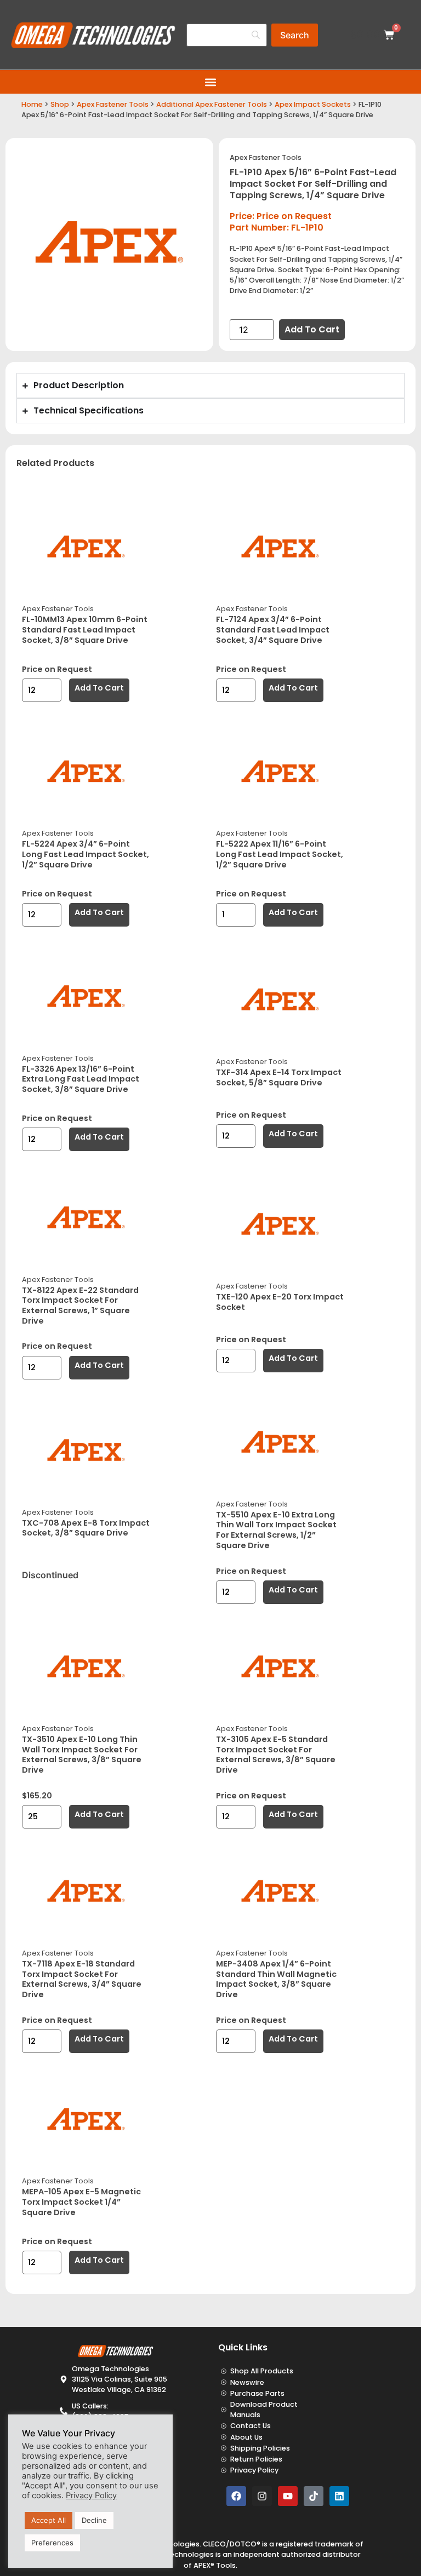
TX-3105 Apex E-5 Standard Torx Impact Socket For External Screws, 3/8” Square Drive (276, 1755)
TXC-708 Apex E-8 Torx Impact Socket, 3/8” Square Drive (86, 1528)
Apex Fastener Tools (113, 104)
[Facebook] (236, 2496)
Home (32, 104)
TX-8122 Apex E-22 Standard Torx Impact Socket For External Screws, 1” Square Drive (80, 1306)
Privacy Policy (91, 2496)
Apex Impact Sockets (313, 104)
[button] (211, 82)
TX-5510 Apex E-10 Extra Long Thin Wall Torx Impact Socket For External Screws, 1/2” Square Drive (276, 1530)
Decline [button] (94, 2520)
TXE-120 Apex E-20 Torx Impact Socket (280, 1302)
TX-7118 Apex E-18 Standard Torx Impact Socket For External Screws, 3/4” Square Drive (82, 1979)
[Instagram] (262, 2496)
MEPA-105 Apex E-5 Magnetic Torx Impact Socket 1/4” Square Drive (81, 2202)
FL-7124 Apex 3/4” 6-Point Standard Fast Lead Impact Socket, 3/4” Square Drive (273, 629)
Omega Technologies (175, 2554)
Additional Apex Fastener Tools (212, 104)
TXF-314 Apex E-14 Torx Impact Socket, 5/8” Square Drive (279, 1077)
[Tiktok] (314, 2496)
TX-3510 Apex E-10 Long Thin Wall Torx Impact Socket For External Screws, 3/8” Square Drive (82, 1755)
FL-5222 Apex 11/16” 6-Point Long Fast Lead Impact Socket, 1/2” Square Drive (280, 854)
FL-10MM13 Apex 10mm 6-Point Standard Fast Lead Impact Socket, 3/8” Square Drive (85, 629)
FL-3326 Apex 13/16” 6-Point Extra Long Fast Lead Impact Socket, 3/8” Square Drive (81, 1079)
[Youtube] (288, 2496)
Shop (60, 104)
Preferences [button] (52, 2543)
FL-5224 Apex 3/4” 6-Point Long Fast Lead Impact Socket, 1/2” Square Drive (86, 854)
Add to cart (312, 329)
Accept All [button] (49, 2520)
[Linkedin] (339, 2496)
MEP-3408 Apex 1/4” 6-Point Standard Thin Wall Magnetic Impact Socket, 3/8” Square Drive (276, 1979)
